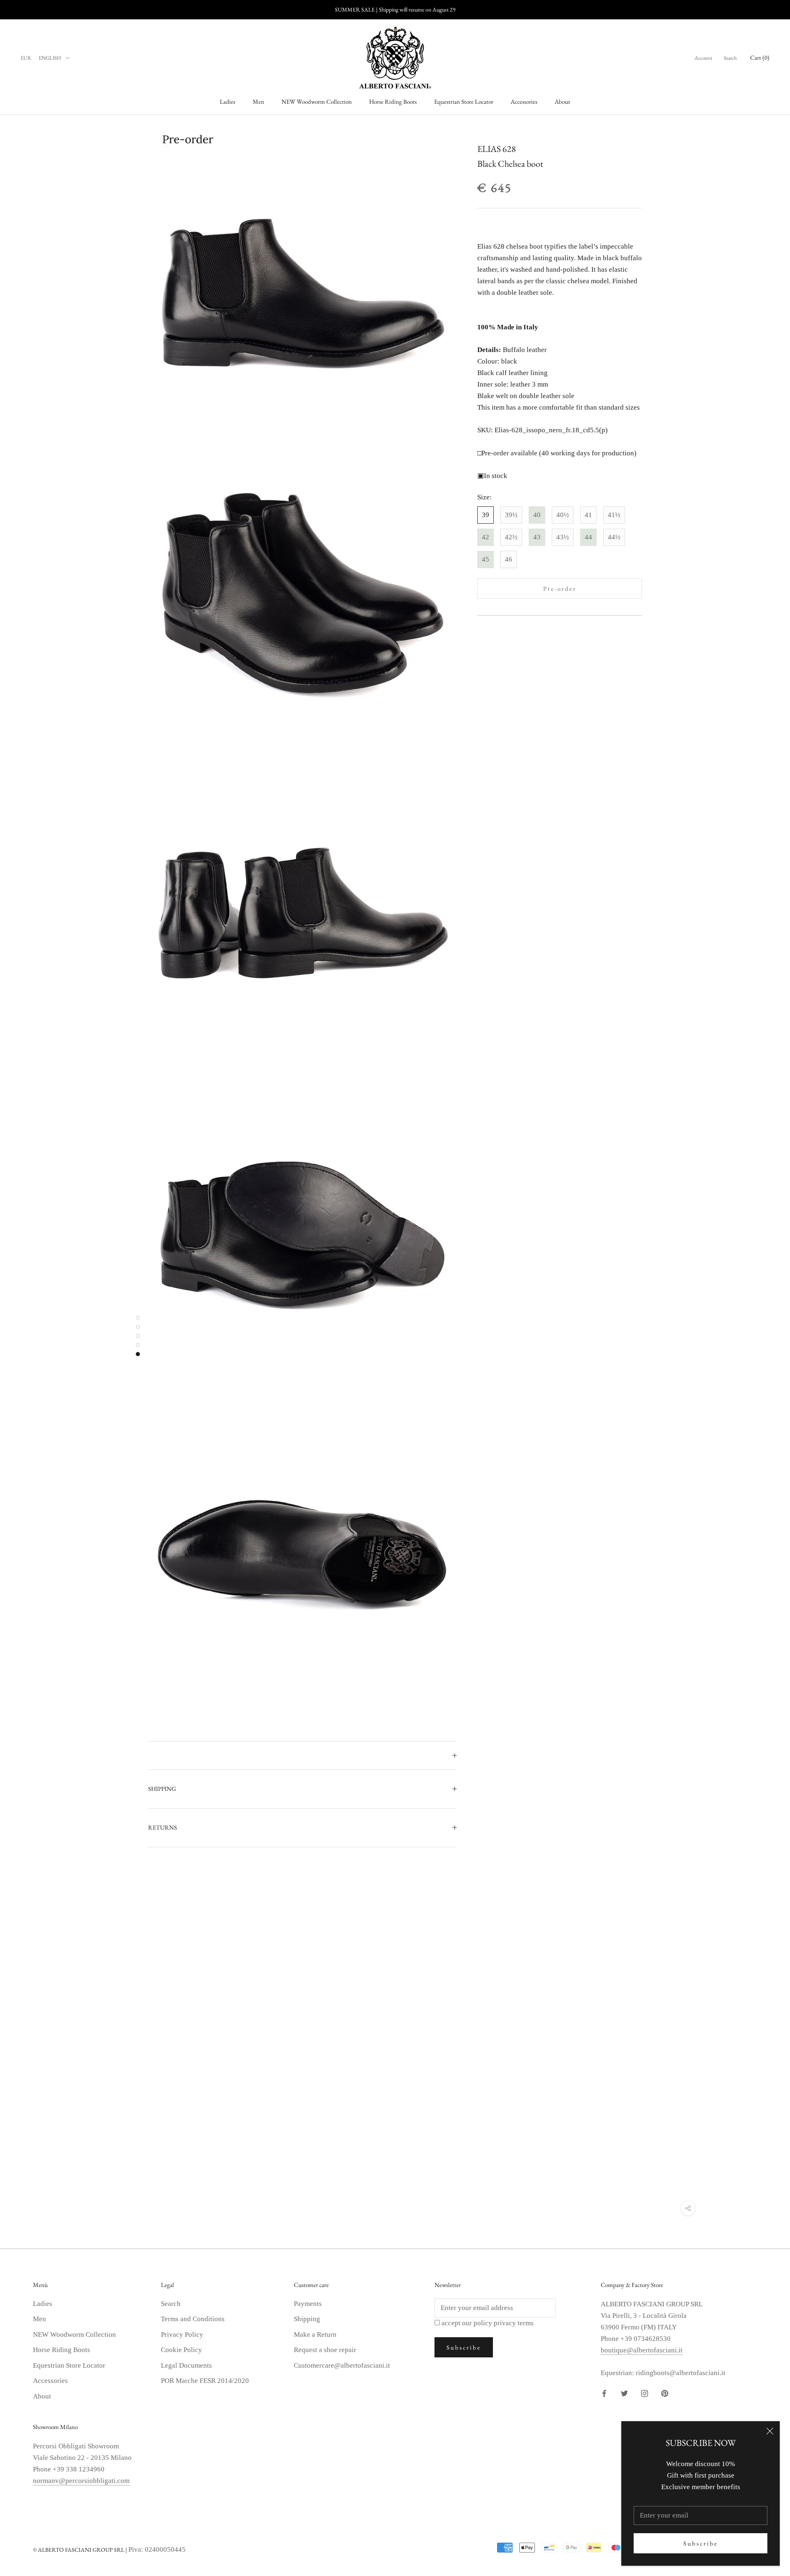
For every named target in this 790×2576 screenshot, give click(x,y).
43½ (563, 537)
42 (486, 537)
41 (588, 515)
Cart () (760, 57)
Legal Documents (186, 2365)
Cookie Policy (181, 2350)
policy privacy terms (504, 2323)
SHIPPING (162, 1789)
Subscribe (701, 2543)
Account (703, 58)
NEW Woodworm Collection (317, 101)
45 (486, 559)
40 (537, 515)
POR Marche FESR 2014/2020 (205, 2381)
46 (509, 559)
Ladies (228, 101)
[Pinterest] (665, 2393)
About (562, 101)
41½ (614, 515)
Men (258, 101)
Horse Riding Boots (393, 101)
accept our (488, 2323)
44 (588, 537)
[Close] (770, 2431)
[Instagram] (645, 2393)
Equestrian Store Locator (464, 101)
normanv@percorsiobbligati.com (81, 2481)
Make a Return (315, 2335)
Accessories (524, 101)
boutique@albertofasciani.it (642, 2350)
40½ (563, 515)
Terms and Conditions (193, 2319)
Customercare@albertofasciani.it (342, 2365)
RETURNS (163, 1827)
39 (486, 515)
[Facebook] (604, 2393)
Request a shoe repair (325, 2350)
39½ (511, 515)
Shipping (307, 2319)
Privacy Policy (182, 2335)
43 (537, 537)
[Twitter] (624, 2393)
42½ (511, 537)
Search (730, 58)
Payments (308, 2304)
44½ (614, 537)
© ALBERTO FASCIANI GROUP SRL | (81, 2550)
